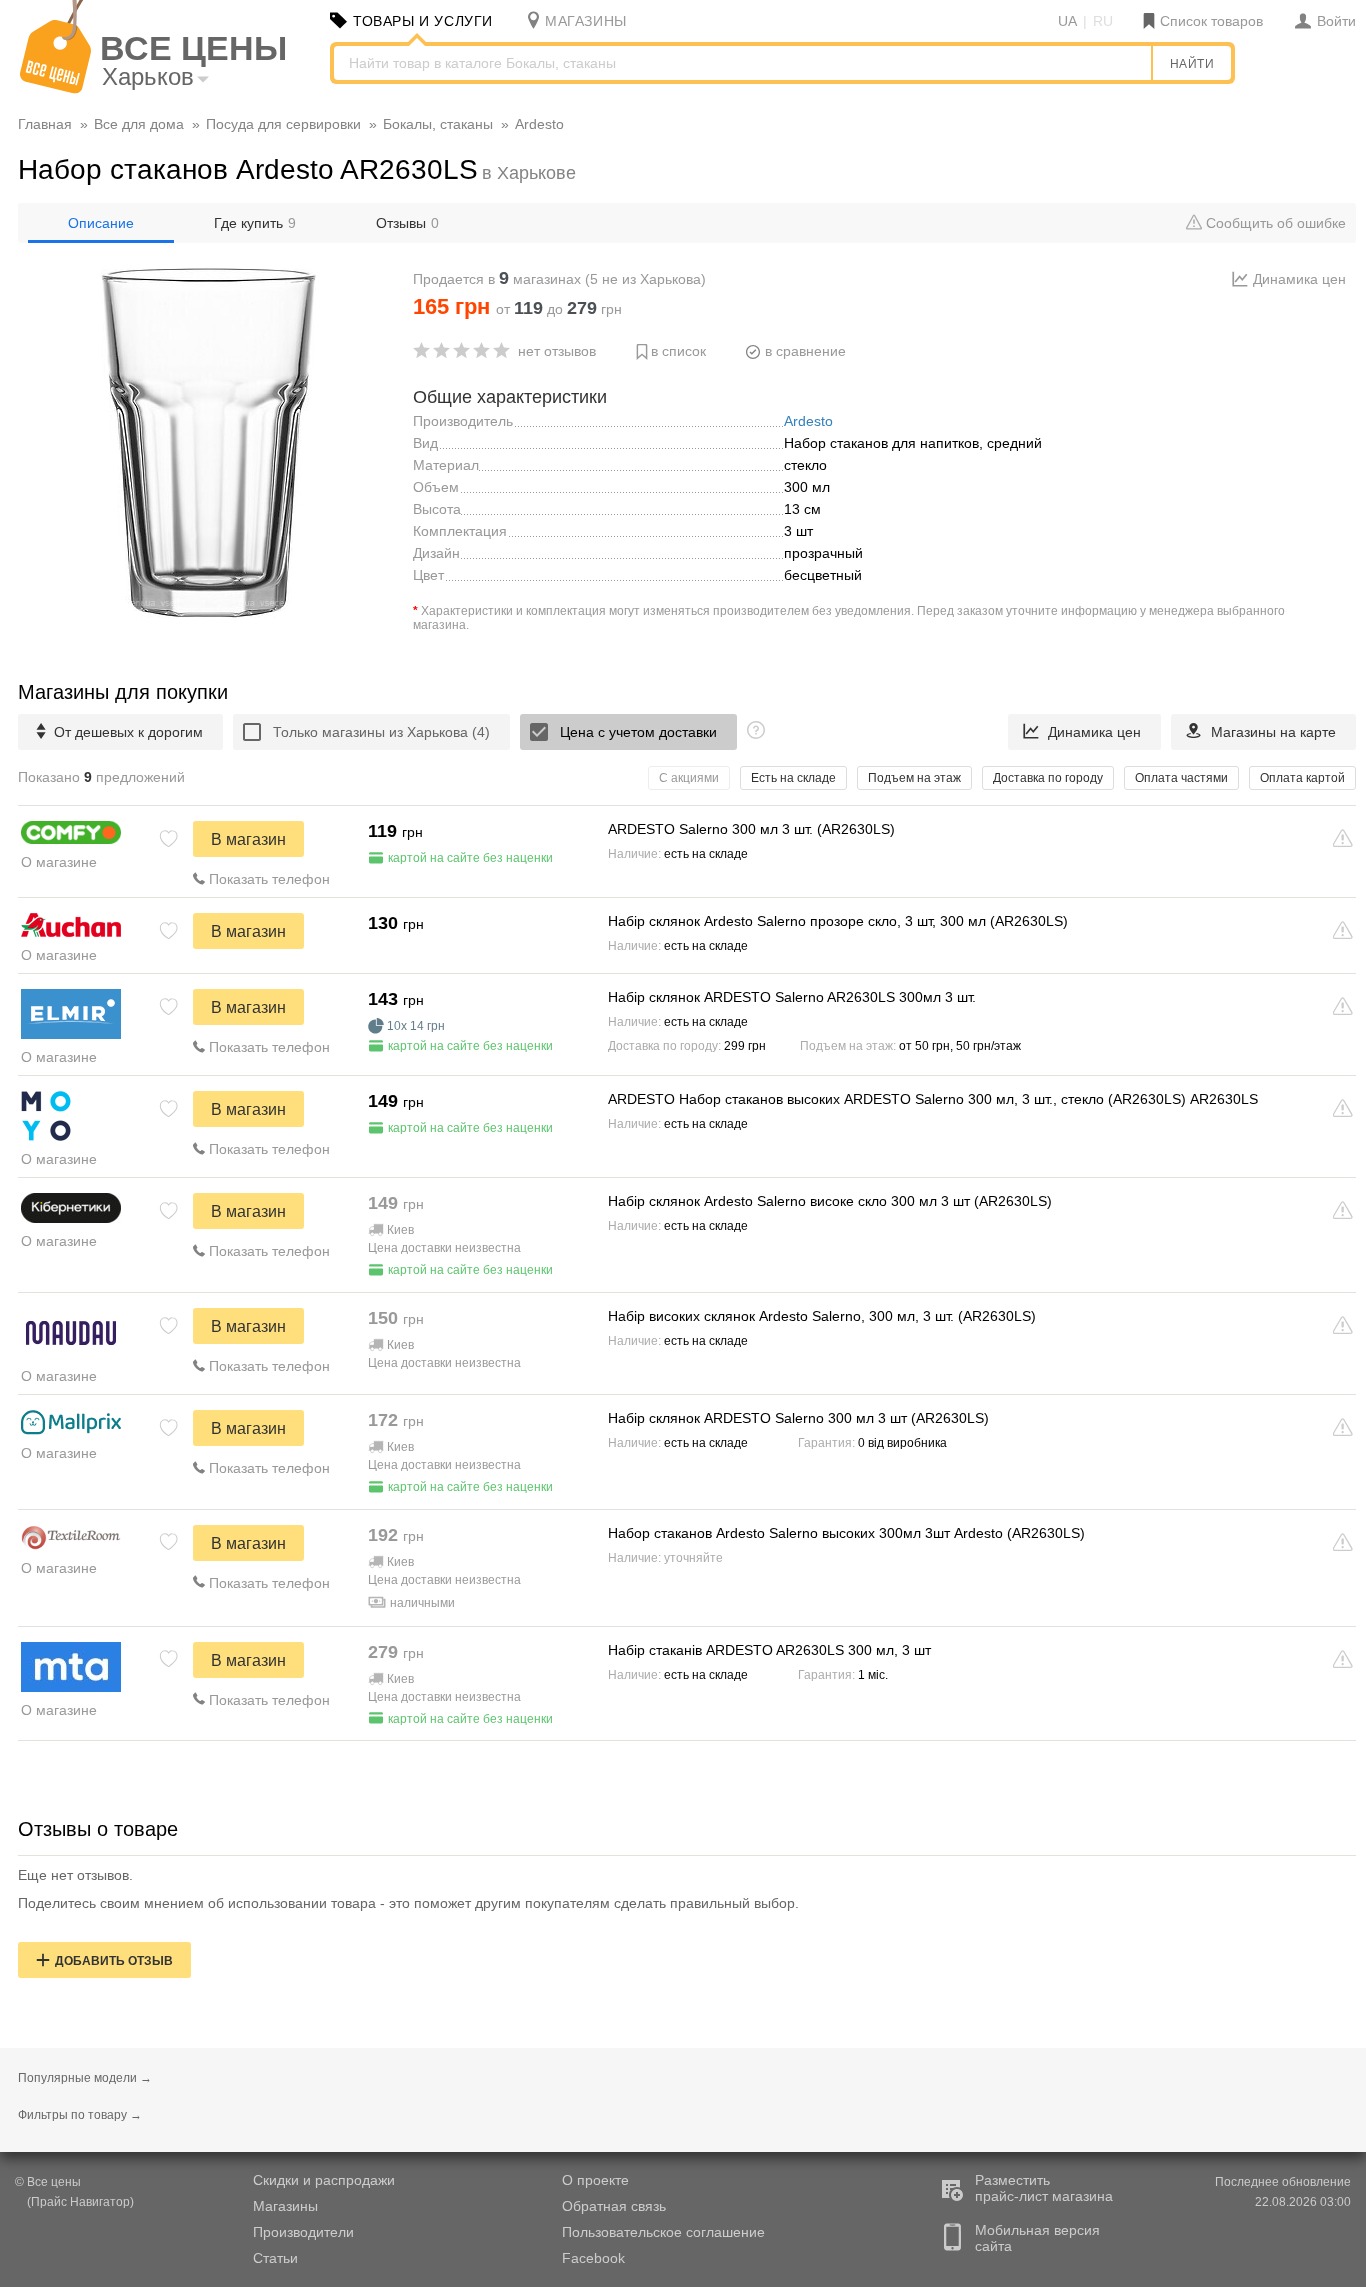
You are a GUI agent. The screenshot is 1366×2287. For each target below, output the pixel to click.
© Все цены (48, 2182)
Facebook (593, 2258)
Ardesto (808, 421)
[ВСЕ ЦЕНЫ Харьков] (55, 89)
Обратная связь (614, 2206)
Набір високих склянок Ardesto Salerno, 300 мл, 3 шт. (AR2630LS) (822, 1316)
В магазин (248, 839)
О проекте (595, 2180)
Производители (303, 2232)
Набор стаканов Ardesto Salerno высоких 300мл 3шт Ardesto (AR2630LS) (846, 1533)
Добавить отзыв (114, 1961)
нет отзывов (557, 351)
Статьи (275, 2258)
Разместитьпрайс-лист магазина (1044, 2188)
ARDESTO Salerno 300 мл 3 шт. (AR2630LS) (751, 829)
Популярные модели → (85, 2078)
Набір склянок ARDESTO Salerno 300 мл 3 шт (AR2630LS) (798, 1418)
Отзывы (407, 223)
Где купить (255, 223)
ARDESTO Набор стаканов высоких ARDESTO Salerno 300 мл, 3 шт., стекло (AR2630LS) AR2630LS (933, 1099)
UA (1067, 21)
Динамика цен (1299, 279)
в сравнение (805, 351)
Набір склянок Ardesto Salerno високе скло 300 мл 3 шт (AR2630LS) (830, 1201)
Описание (101, 223)
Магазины (285, 2206)
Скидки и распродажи (324, 2180)
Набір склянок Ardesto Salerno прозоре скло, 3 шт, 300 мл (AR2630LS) (838, 921)
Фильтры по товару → (80, 2115)
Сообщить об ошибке (1274, 223)
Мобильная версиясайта (1037, 2238)
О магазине (59, 862)
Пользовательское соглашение (663, 2232)
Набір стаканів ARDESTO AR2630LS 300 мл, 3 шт (769, 1650)
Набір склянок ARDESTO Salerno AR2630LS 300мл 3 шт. (792, 997)
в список (678, 351)
